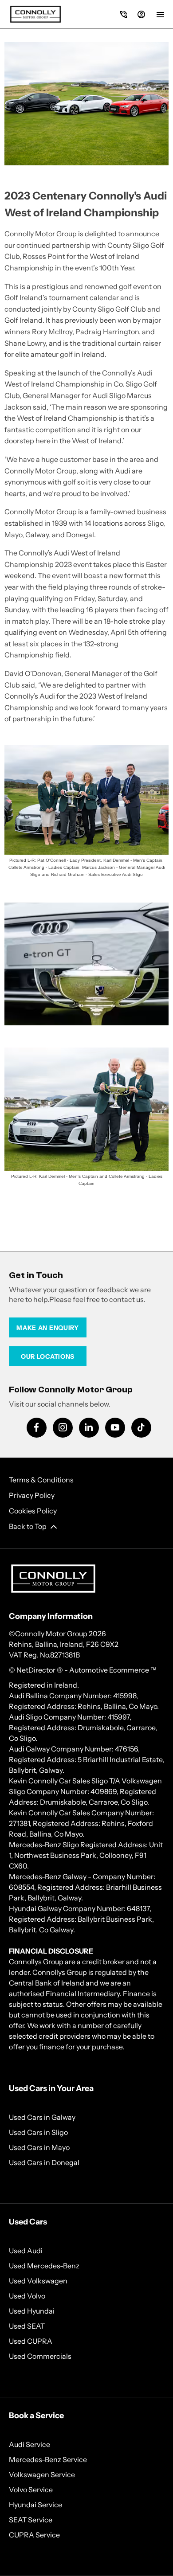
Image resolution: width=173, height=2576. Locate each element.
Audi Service (29, 2444)
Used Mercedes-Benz (44, 2266)
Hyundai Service (35, 2505)
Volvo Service (31, 2490)
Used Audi (26, 2251)
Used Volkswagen (38, 2281)
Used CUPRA (31, 2341)
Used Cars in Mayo (39, 2147)
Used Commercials (40, 2356)
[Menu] (160, 14)
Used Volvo (27, 2296)
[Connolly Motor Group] (35, 14)
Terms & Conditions (41, 1480)
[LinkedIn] (89, 1428)
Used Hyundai (32, 2311)
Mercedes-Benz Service (48, 2459)
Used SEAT (27, 2326)
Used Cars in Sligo (38, 2132)
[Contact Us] (124, 14)
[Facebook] (37, 1428)
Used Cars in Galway (42, 2117)
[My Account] (141, 14)
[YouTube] (115, 1428)
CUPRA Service (34, 2535)
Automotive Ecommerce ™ (113, 1670)
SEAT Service (31, 2520)
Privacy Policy (32, 1495)
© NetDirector (33, 1670)
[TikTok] (141, 1428)
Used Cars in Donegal (44, 2162)
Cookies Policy (33, 1511)
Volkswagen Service (42, 2474)
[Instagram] (63, 1428)
